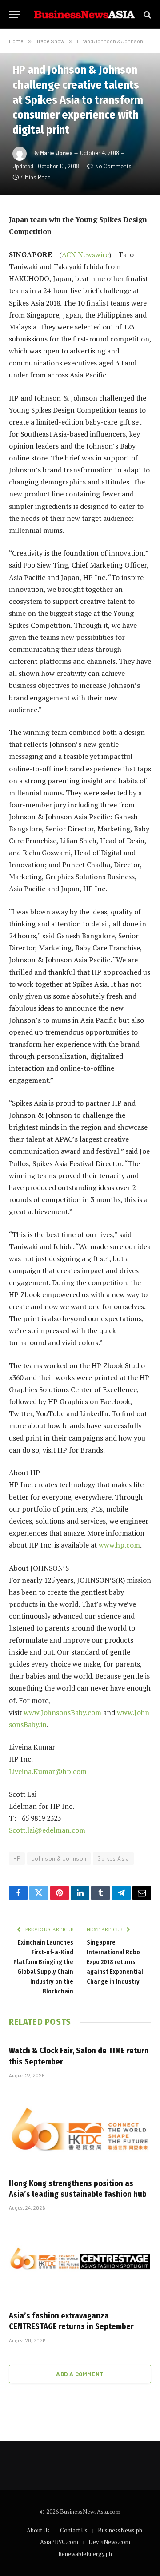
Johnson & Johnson (59, 1858)
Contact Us (74, 2530)
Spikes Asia (113, 1858)
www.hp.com (119, 1545)
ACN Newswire (85, 254)
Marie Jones (56, 153)
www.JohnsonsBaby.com (62, 1712)
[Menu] (15, 14)
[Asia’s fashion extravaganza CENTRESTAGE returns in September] (80, 2263)
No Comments (113, 166)
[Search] (146, 14)
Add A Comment (80, 2374)
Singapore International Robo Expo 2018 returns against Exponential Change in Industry (115, 1962)
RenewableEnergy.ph (85, 2554)
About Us (38, 2530)
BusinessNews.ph (120, 2530)
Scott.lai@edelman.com (47, 1830)
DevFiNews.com (109, 2542)
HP (17, 1858)
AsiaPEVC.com (59, 2542)
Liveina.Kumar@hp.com (48, 1771)
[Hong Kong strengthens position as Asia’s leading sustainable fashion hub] (80, 2131)
